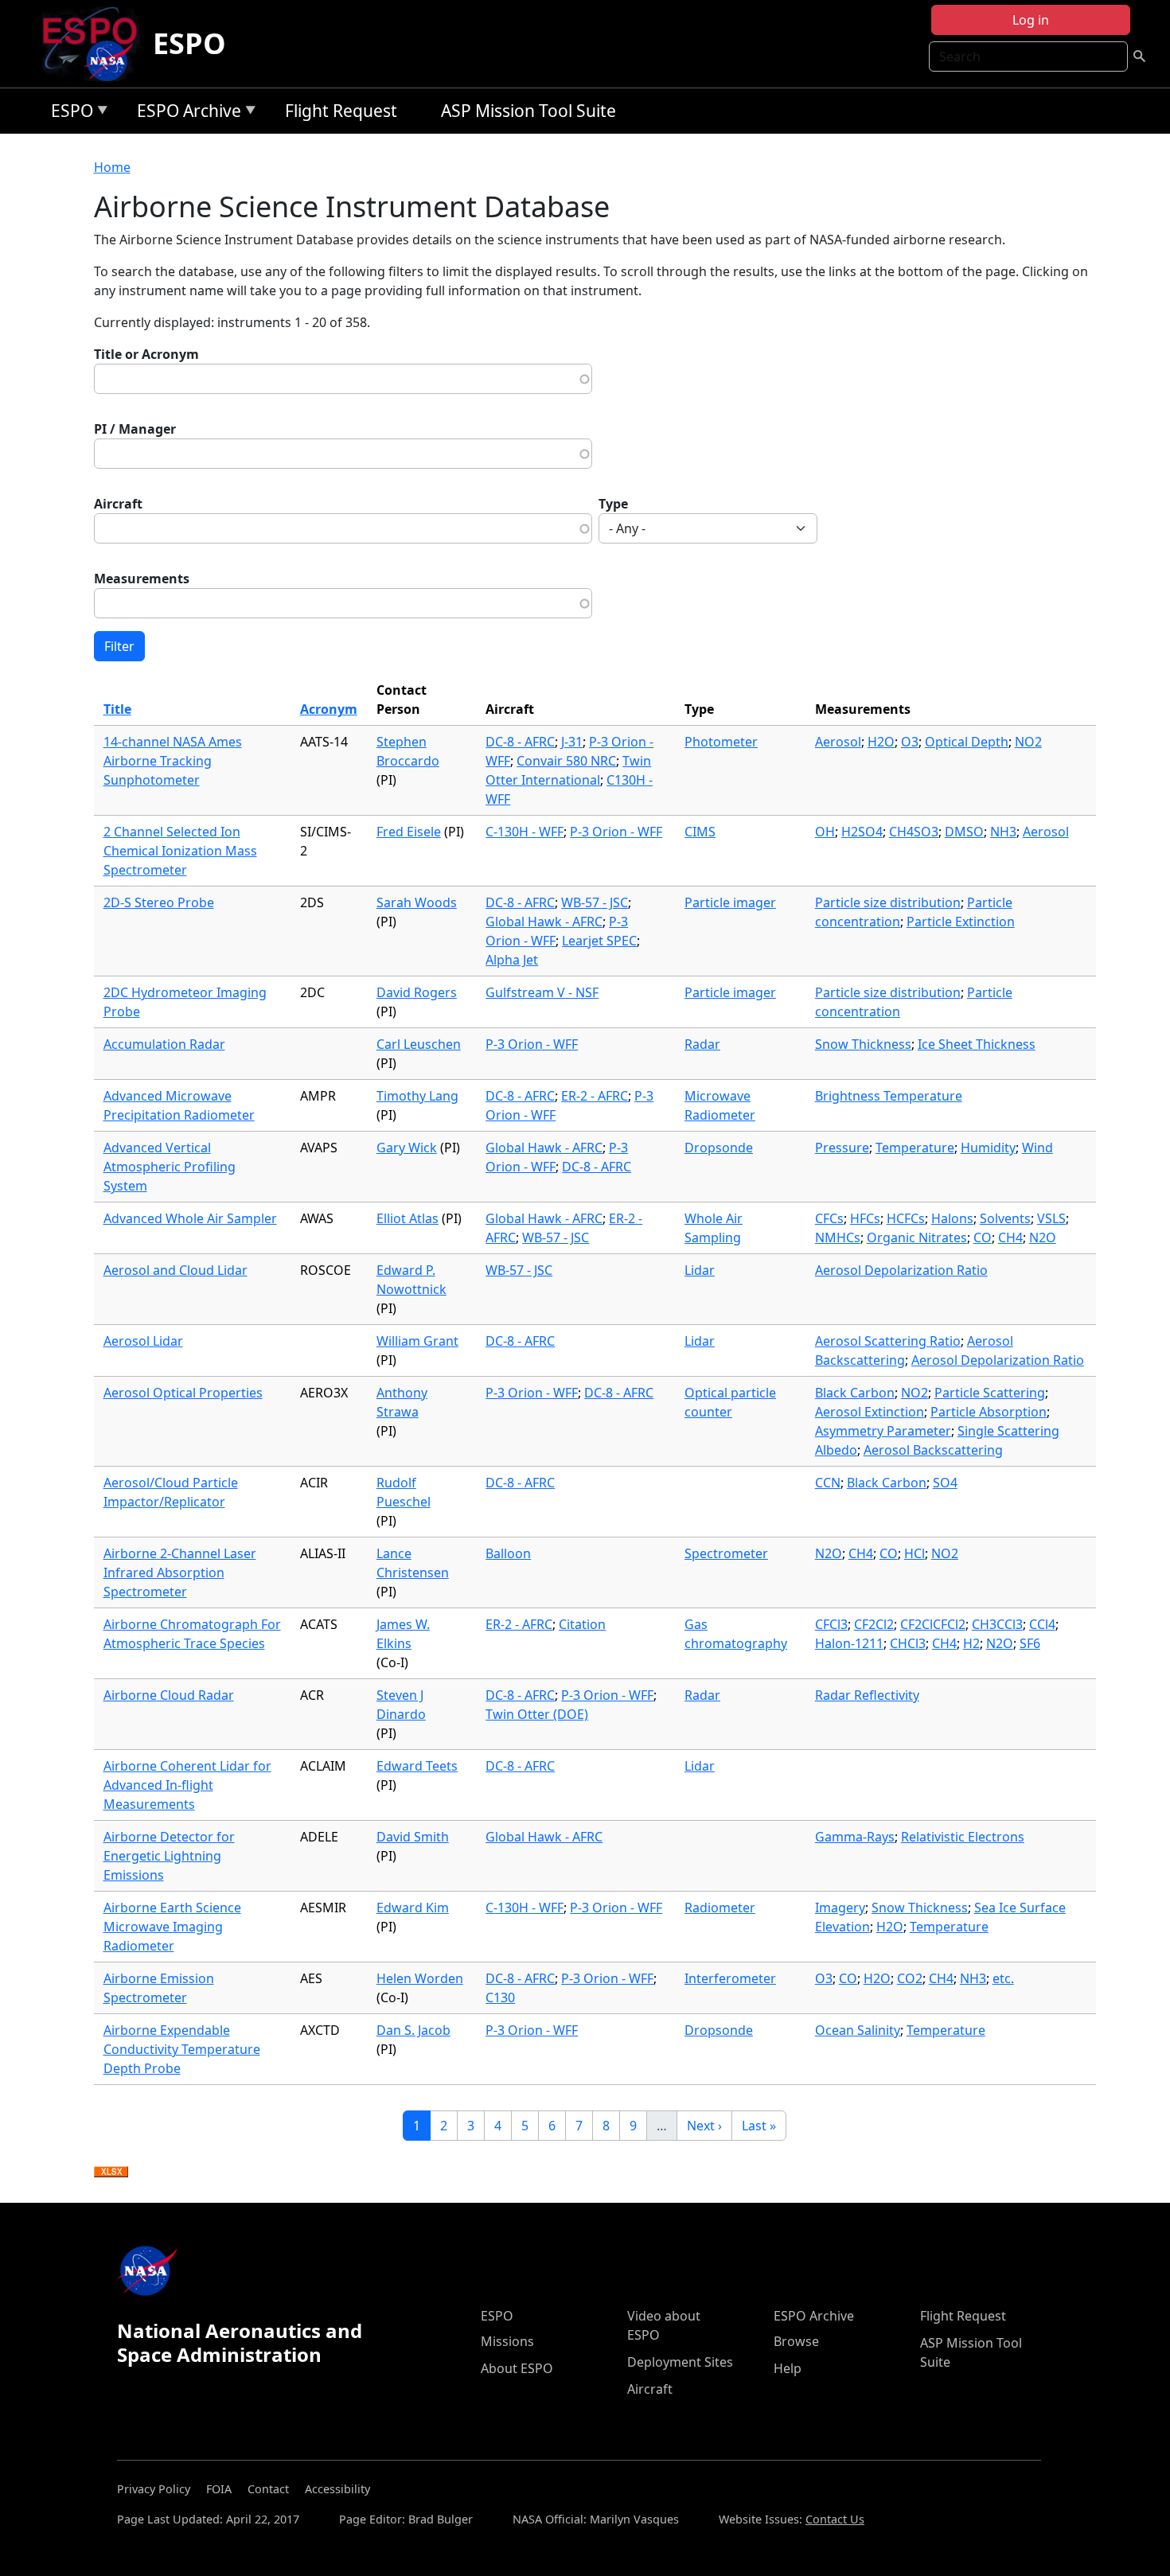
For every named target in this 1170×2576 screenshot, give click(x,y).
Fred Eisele (409, 832)
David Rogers (417, 992)
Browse (796, 2341)
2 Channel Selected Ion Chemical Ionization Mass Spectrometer (180, 851)
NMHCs (838, 1237)
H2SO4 (862, 832)
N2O (1043, 1237)
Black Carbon (855, 1393)
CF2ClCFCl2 (933, 1624)
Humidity (988, 1148)
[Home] (96, 44)
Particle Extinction (961, 922)
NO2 (1028, 742)
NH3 (1003, 832)
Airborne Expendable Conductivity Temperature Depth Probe (182, 2049)
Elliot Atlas (408, 1218)
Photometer (721, 742)
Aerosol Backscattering (933, 1450)
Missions (507, 2341)
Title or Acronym (146, 354)
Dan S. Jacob (413, 2030)
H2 (971, 1643)
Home (112, 167)
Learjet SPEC (599, 941)
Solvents (1005, 1218)
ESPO (189, 43)
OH (825, 832)
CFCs (829, 1218)
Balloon (508, 1553)
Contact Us (835, 2519)
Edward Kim (413, 1908)
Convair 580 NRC (566, 761)
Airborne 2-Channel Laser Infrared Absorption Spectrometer (180, 1572)
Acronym (329, 709)
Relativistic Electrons (963, 1837)
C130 (500, 1997)
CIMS (700, 832)
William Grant (417, 1341)
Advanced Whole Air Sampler (190, 1218)
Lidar (700, 1270)
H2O (881, 742)
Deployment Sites (680, 2362)
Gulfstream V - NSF (542, 992)
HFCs (865, 1218)
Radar (702, 1044)
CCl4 (1042, 1624)
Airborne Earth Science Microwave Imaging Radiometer (172, 1927)
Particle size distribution (888, 902)
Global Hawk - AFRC (544, 922)
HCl (915, 1553)
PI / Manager (135, 429)
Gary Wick (407, 1148)
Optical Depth (967, 742)
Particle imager (730, 902)
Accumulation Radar (164, 1044)
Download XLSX (111, 2173)
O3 (910, 742)
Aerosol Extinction (870, 1412)
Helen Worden (420, 1978)
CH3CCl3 (997, 1624)
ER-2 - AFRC (595, 1096)
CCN (828, 1483)
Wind (1037, 1148)
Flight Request (341, 111)
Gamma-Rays (855, 1837)
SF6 (1030, 1643)
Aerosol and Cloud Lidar (175, 1270)
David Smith (413, 1837)
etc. (1003, 1978)
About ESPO (517, 2368)
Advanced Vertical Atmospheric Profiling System (170, 1167)
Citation (582, 1624)
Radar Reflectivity (867, 1695)
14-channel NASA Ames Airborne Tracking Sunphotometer (173, 761)
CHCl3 (908, 1643)
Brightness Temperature (889, 1096)
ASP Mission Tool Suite (528, 111)
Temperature (915, 1148)
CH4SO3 (914, 832)
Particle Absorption (989, 1412)
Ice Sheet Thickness (977, 1044)
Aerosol (838, 742)
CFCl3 (831, 1624)
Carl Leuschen (419, 1044)
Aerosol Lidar (143, 1341)
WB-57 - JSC (595, 902)
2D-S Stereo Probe (159, 902)
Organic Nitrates (917, 1237)
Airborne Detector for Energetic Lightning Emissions (169, 1856)
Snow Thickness (863, 1044)
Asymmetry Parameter (883, 1431)
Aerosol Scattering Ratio (888, 1341)
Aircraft (118, 504)
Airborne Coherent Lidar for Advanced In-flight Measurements (187, 1785)
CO (983, 1237)
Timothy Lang (417, 1096)
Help (788, 2368)
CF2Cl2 (874, 1624)
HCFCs (906, 1218)
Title (117, 709)
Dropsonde (719, 1148)
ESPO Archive (185, 113)
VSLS (1051, 1218)
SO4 (945, 1483)
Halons (952, 1218)
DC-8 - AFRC (520, 742)
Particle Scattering (990, 1393)
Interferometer (730, 1978)
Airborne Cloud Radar (169, 1695)
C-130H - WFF (525, 832)
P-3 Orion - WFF (616, 832)
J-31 (572, 742)
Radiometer (720, 1908)
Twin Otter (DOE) (537, 1714)
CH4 (1010, 1237)
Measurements (142, 579)
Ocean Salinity (858, 2030)
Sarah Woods (417, 902)
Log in (1031, 20)
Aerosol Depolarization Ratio (901, 1270)
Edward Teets (417, 1766)
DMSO (964, 832)
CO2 (910, 1978)
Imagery (840, 1908)
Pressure (842, 1148)
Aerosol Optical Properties (183, 1393)
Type (613, 504)
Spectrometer (726, 1553)
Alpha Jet (512, 960)
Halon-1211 (849, 1643)
